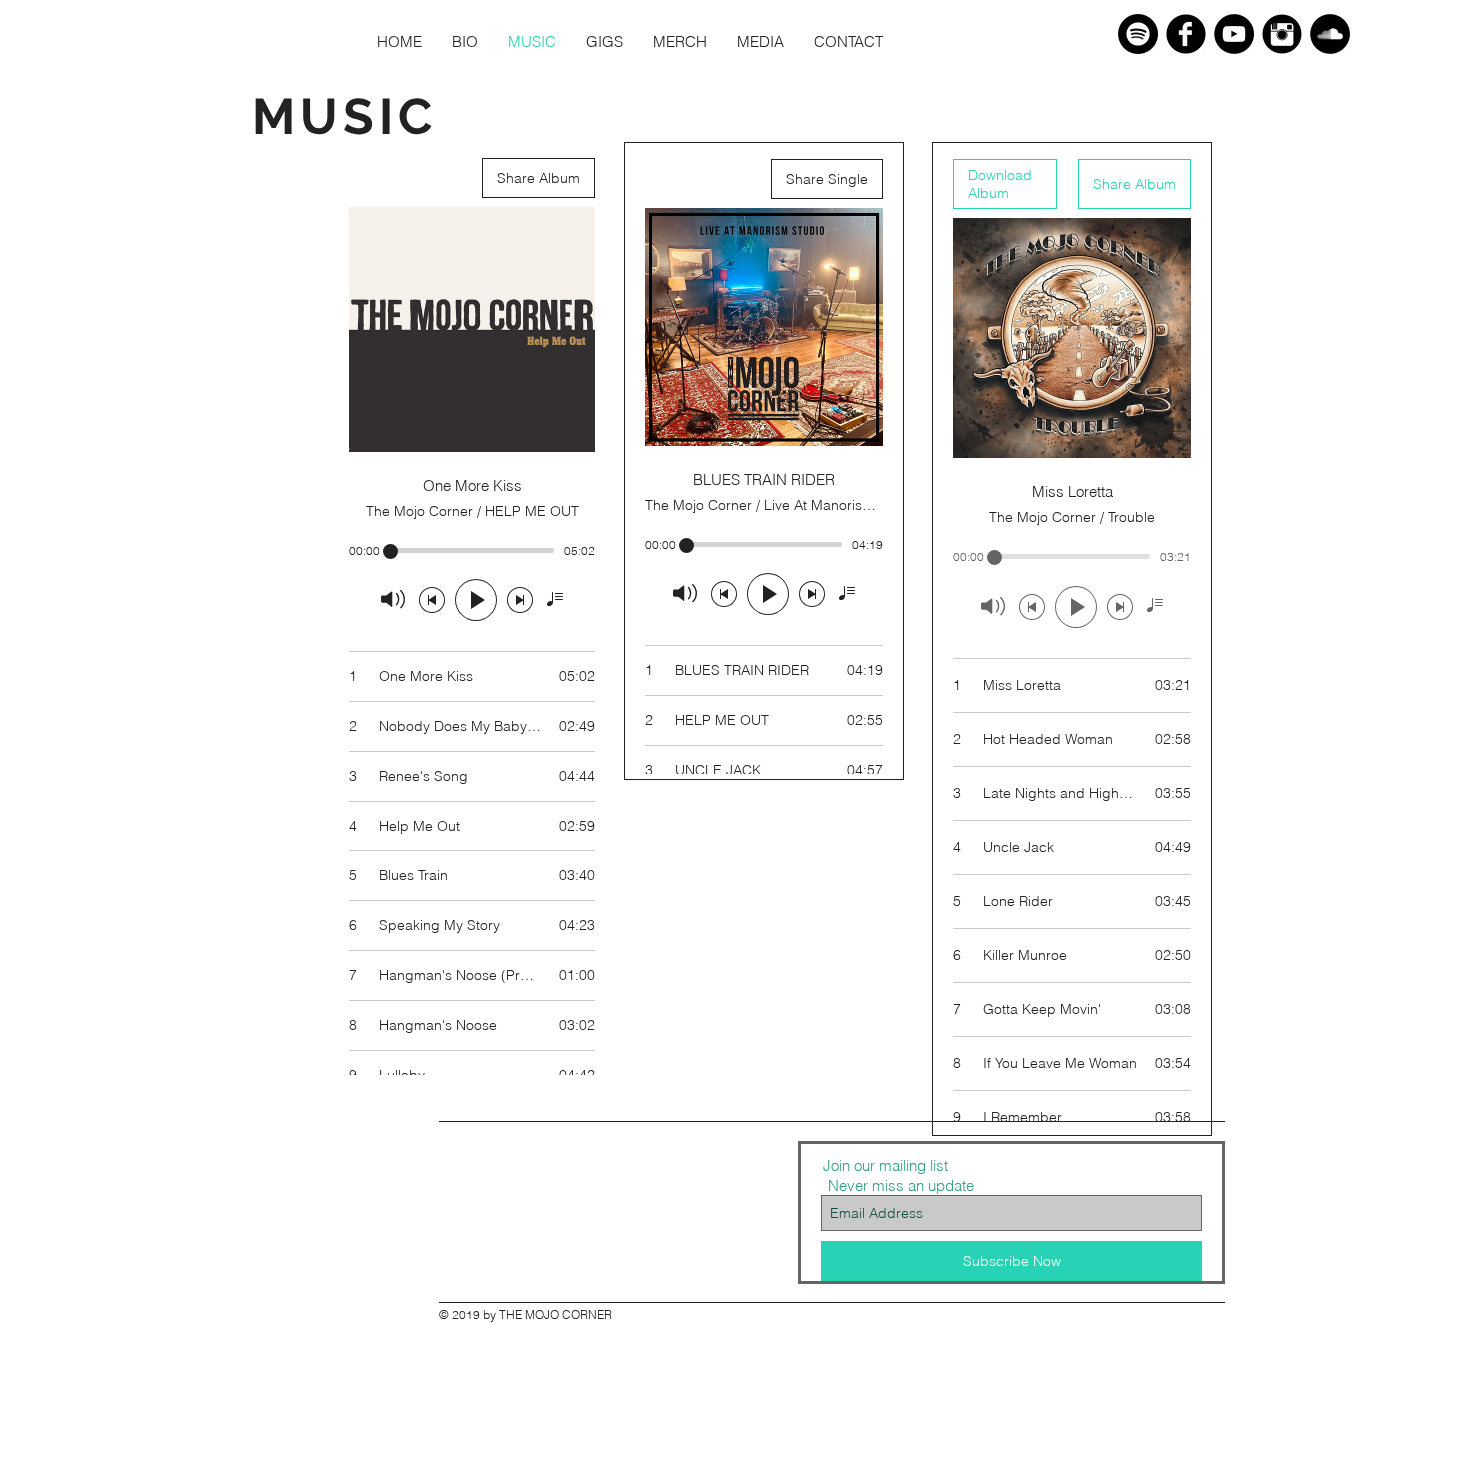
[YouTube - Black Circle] (1234, 34)
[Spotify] (1138, 34)
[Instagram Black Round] (1282, 34)
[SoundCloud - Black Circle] (1330, 34)
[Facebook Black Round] (1186, 34)
